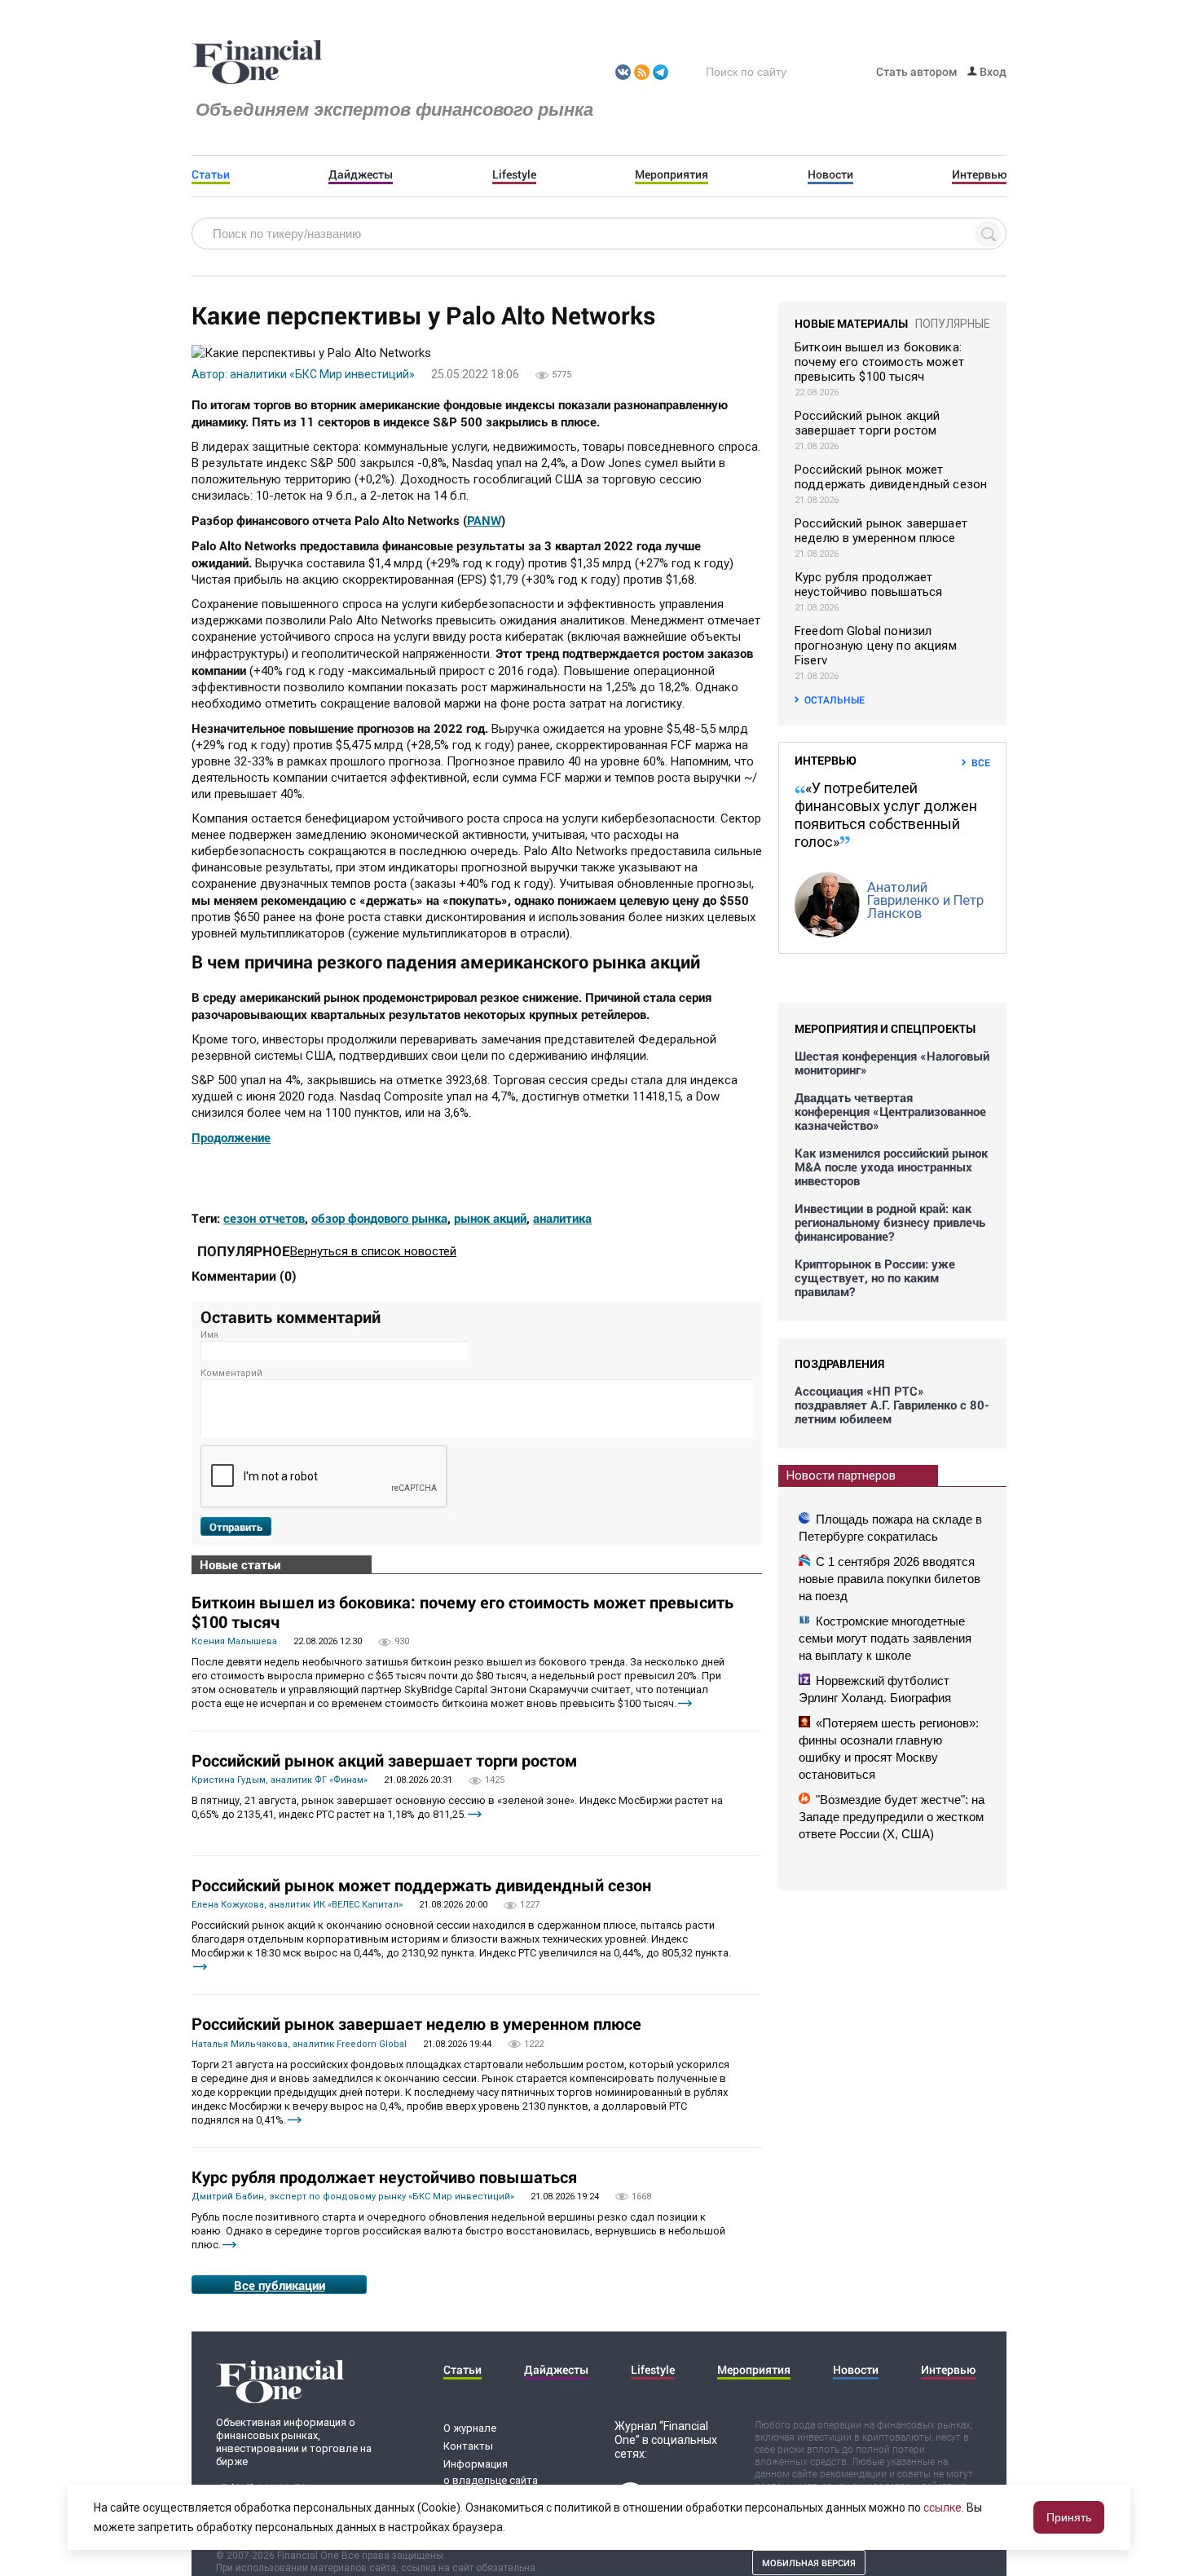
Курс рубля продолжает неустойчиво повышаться (384, 2177)
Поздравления (839, 1363)
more (685, 1703)
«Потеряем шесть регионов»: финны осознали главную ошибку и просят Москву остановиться (889, 1749)
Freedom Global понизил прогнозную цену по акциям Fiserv (876, 646)
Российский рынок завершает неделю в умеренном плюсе (416, 2023)
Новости (830, 174)
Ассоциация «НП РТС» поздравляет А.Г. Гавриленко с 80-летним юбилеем (892, 1405)
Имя (209, 1335)
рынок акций (490, 1218)
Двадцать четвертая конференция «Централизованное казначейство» (890, 1112)
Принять (1069, 2517)
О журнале (470, 2428)
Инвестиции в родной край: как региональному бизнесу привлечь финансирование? (890, 1222)
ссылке (943, 2508)
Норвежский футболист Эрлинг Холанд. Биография (875, 1689)
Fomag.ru (257, 63)
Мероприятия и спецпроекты (885, 1028)
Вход (992, 71)
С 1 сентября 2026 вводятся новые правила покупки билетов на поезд (890, 1579)
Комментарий (231, 1373)
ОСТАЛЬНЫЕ (835, 699)
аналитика (562, 1218)
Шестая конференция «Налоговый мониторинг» (892, 1063)
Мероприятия (672, 174)
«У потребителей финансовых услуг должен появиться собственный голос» (886, 815)
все (981, 762)
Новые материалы (851, 323)
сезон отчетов (264, 1218)
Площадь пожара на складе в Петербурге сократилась (890, 1528)
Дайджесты (361, 174)
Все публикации (280, 2285)
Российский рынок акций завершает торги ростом (384, 1760)
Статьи (211, 174)
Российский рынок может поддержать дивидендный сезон (421, 1885)
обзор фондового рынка (379, 1218)
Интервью (979, 174)
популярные (953, 324)
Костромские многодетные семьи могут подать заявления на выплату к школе (885, 1638)
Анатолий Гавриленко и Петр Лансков (925, 900)
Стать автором (917, 71)
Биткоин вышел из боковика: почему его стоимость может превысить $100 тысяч (462, 1612)
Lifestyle (514, 174)
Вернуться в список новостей (373, 1251)
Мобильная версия (809, 2563)
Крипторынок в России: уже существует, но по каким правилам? (875, 1278)
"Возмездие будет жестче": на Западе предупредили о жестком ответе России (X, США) (892, 1817)
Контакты (468, 2446)
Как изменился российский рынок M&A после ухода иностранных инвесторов (891, 1167)
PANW (484, 520)
